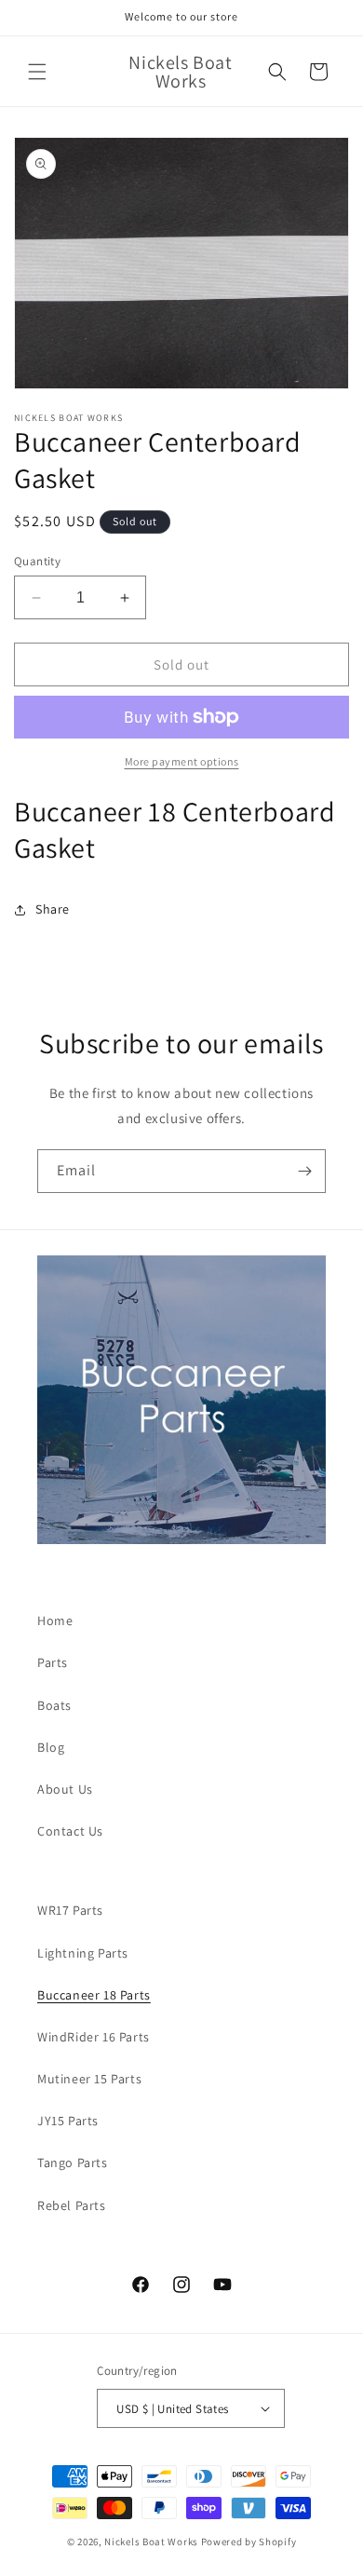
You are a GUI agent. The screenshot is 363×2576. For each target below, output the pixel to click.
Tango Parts (73, 2162)
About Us (65, 1789)
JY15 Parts (68, 2121)
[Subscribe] (304, 1171)
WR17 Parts (70, 1910)
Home (55, 1620)
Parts (53, 1662)
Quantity (37, 561)
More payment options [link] (182, 761)
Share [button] (53, 909)
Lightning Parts (83, 1953)
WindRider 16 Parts (94, 2037)
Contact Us (70, 1831)
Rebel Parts (72, 2205)
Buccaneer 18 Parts (94, 1995)
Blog (51, 1747)
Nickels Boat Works (151, 2542)
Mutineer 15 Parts (89, 2079)
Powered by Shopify (249, 2542)
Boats (54, 1705)
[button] (37, 72)
